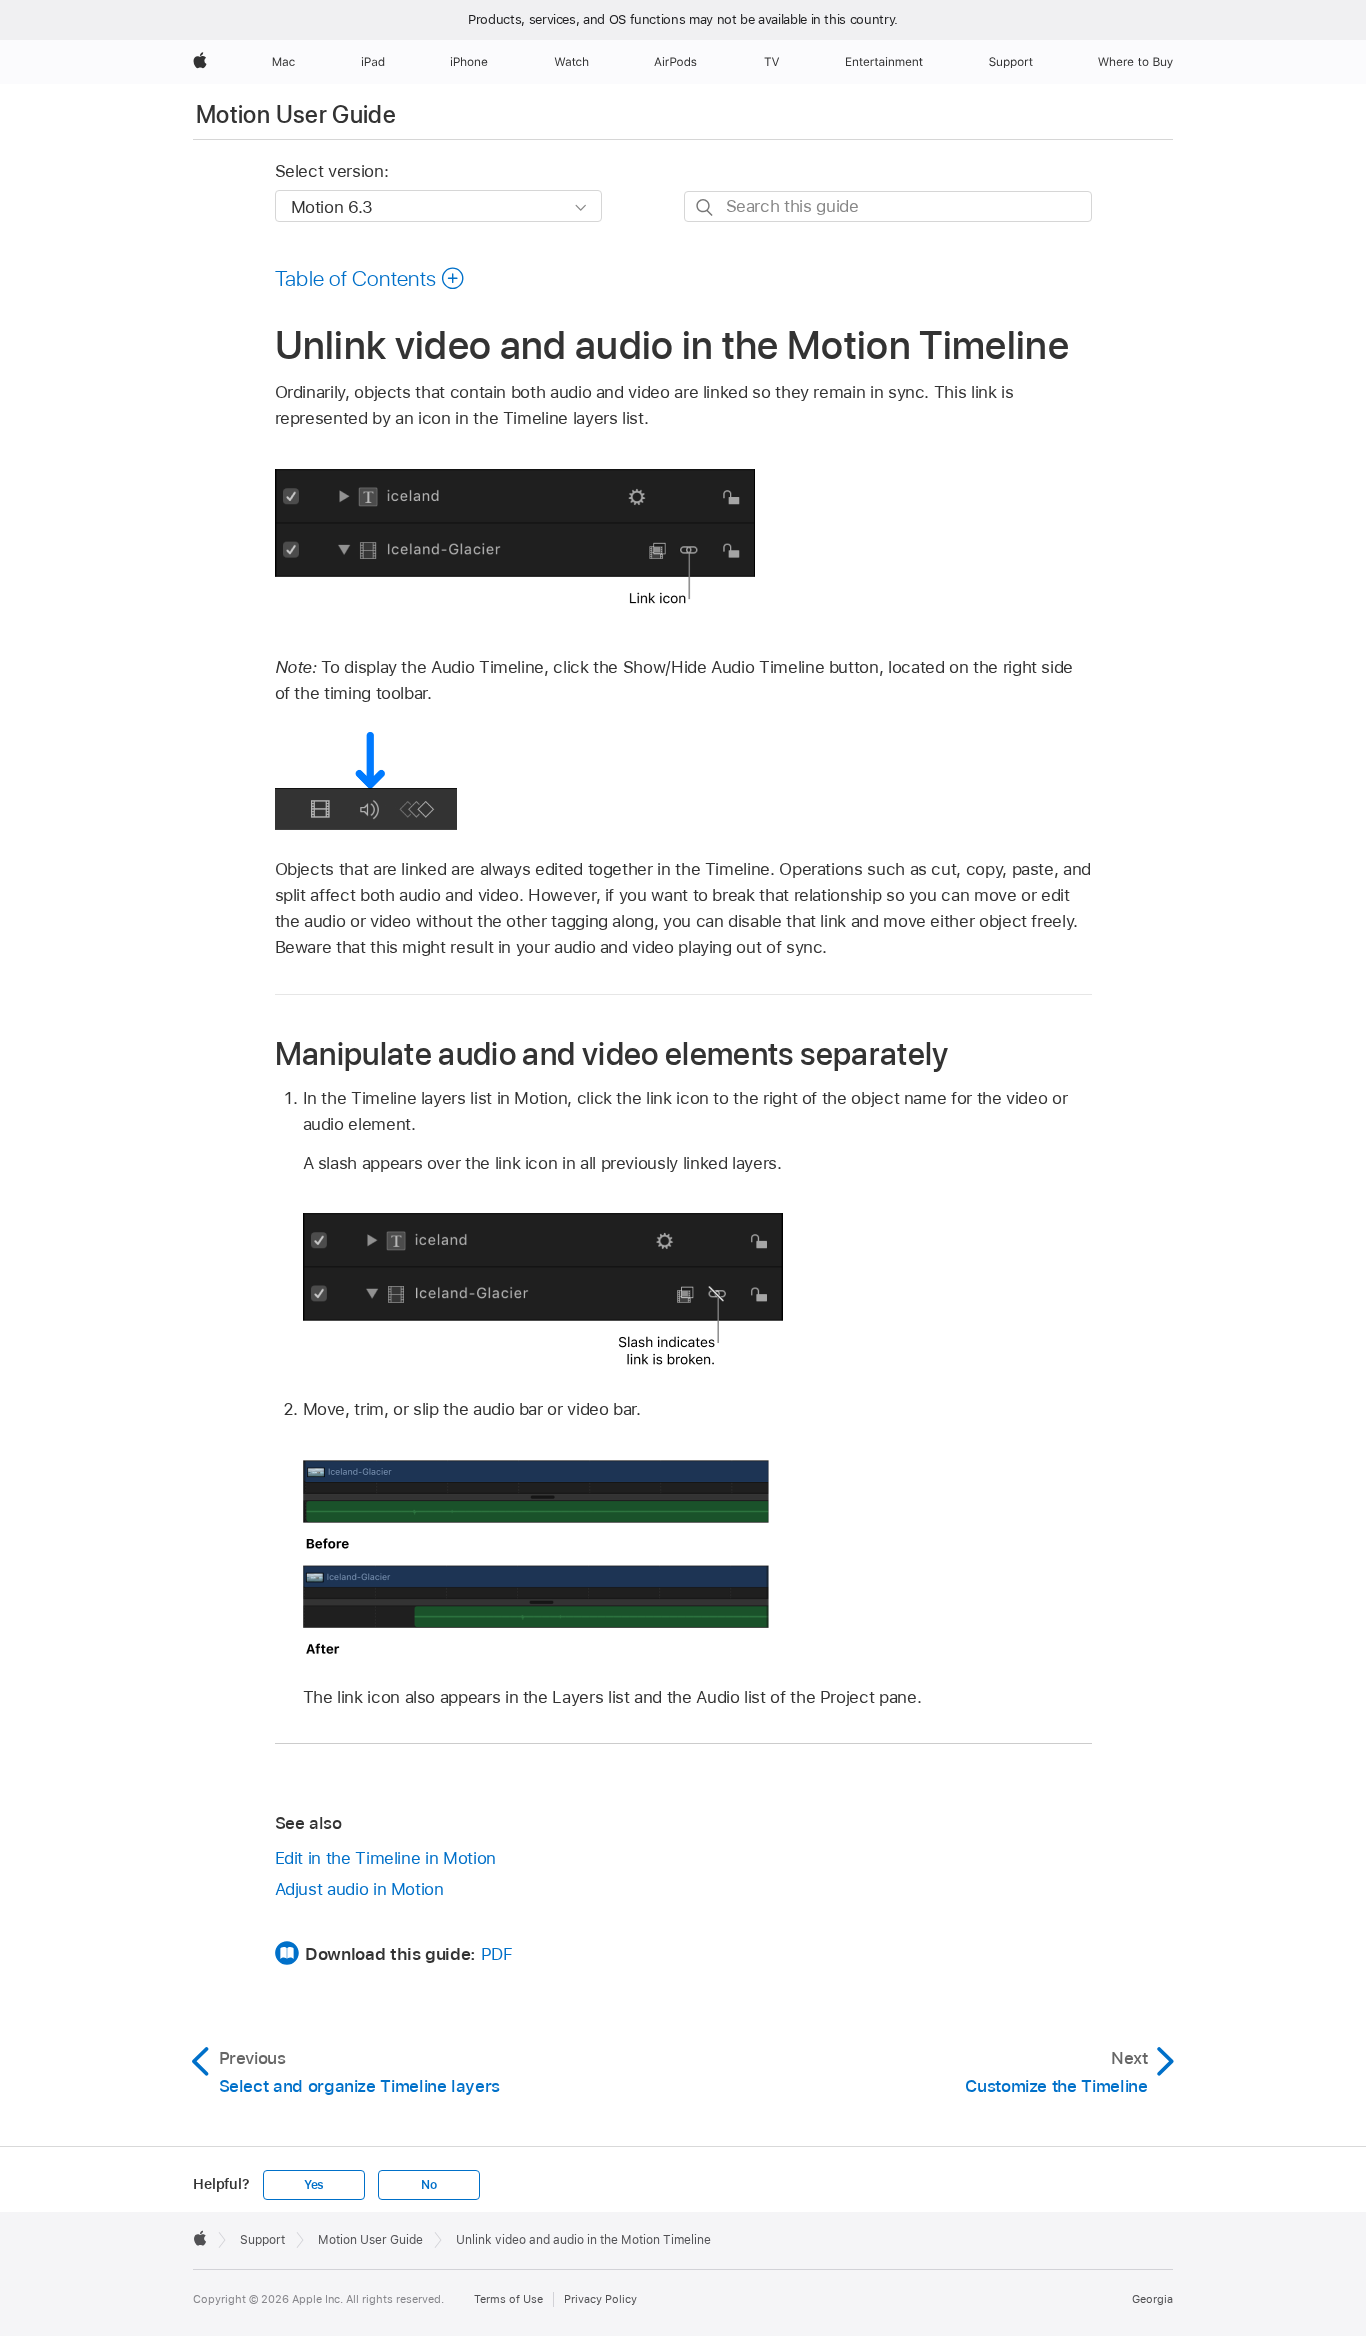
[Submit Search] (705, 207)
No (429, 2185)
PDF (497, 1954)
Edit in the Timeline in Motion (385, 1858)
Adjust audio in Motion (359, 1889)
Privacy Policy (600, 2299)
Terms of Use (508, 2299)
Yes (314, 2185)
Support (262, 2240)
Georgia (1152, 2299)
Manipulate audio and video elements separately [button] (612, 1053)
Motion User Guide (296, 114)
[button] (370, 278)
